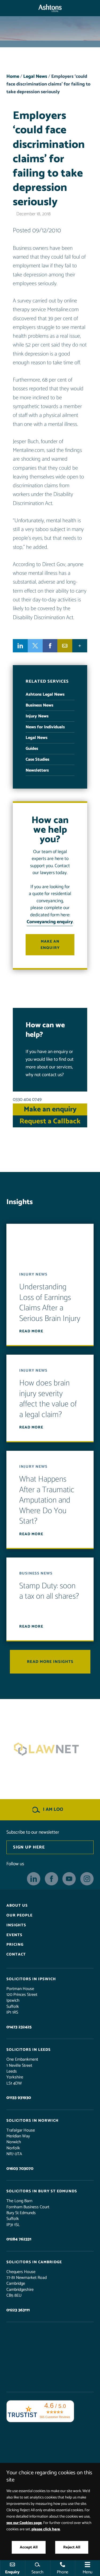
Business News (39, 705)
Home (13, 77)
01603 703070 (20, 2169)
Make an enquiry (50, 945)
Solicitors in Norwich (33, 2121)
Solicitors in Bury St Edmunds (42, 2191)
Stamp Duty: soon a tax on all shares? (49, 1591)
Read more (31, 1331)
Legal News (35, 77)
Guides (32, 749)
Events (14, 1935)
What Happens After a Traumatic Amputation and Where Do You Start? (47, 1500)
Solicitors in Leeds (29, 2050)
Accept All (29, 2547)
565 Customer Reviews (55, 2417)
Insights (16, 1925)
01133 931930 (19, 2098)
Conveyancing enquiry (50, 922)
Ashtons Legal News (45, 694)
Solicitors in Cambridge (34, 2262)
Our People (19, 1915)
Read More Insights (50, 1662)
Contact (16, 1954)
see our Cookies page (24, 2523)
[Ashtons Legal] (50, 8)
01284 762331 (19, 2239)
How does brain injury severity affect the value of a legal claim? (48, 1399)
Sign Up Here (29, 1847)
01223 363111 (18, 2310)
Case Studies (37, 759)
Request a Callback (50, 1121)
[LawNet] (50, 1749)
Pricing (15, 1945)
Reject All (72, 2547)
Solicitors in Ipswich (31, 1979)
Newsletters (37, 770)
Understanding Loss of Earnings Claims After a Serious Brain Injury (50, 1303)
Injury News (37, 716)
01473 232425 (19, 2027)
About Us (17, 1906)
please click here (46, 2529)
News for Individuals (45, 727)
